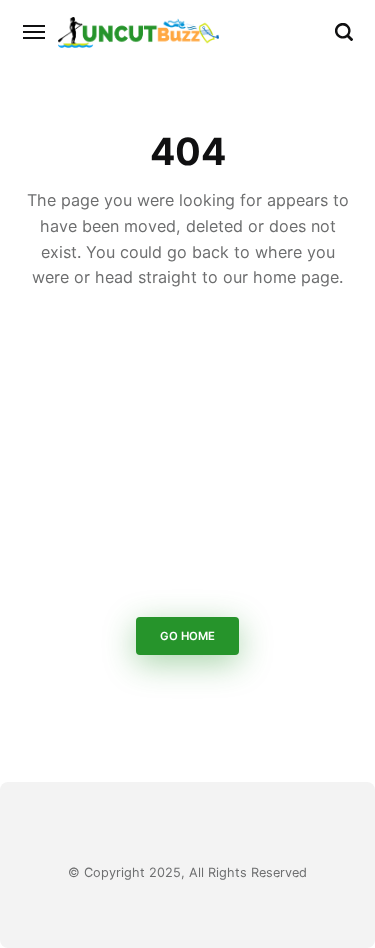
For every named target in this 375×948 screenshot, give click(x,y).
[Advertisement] (187, 458)
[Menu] (35, 32)
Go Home (187, 637)
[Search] (344, 32)
